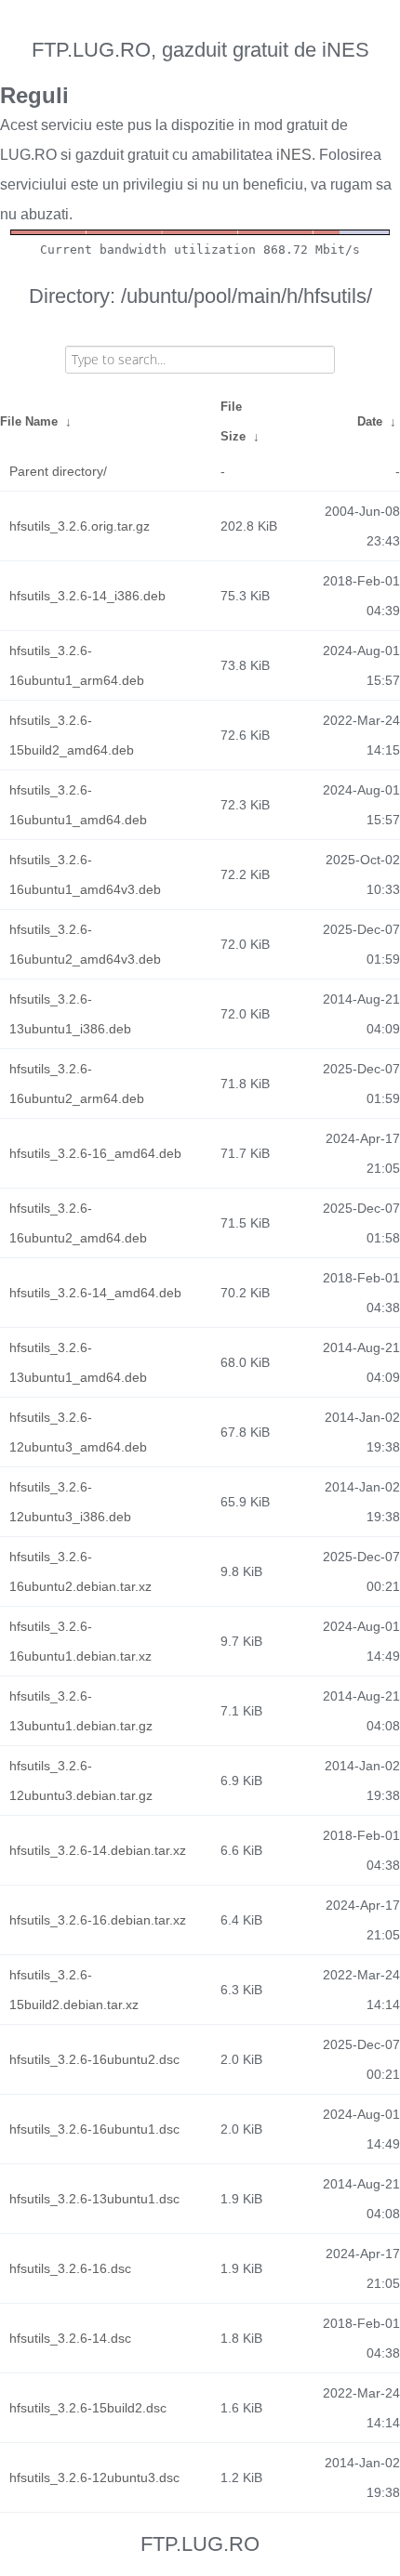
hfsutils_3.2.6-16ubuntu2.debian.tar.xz (80, 1571)
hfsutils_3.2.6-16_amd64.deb (95, 1153)
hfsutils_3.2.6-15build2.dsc (88, 2408)
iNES (294, 155)
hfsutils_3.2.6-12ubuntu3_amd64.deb (78, 1432)
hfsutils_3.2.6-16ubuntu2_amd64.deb (78, 1223)
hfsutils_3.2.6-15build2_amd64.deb (72, 735)
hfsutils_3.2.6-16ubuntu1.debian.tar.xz (80, 1641)
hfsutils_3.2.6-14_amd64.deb (95, 1293)
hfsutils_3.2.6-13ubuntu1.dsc (94, 2199)
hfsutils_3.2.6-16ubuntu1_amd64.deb (78, 805)
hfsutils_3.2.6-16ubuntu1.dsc (94, 2129)
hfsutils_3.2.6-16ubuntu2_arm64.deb (77, 1084)
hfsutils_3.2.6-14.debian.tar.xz (98, 1850)
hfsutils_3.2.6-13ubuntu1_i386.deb (70, 1014)
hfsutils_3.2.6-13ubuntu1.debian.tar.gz (81, 1711)
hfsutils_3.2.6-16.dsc (70, 2268)
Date (370, 421)
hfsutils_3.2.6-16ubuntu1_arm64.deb (77, 665)
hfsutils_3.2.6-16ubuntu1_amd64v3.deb (85, 874)
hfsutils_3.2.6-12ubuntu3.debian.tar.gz (81, 1781)
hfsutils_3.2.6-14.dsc (70, 2338)
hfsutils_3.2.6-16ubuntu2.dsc (94, 2059)
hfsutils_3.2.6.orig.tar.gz (80, 526)
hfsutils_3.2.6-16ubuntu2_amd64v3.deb (85, 944)
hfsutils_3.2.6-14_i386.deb (87, 596)
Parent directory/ (58, 471)
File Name (29, 421)
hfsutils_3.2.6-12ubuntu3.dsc (94, 2477)
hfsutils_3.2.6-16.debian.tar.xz (98, 1920)
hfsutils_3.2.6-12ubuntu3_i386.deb (70, 1502)
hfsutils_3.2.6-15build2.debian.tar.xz (74, 1990)
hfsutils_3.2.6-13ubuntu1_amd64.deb (78, 1362)
